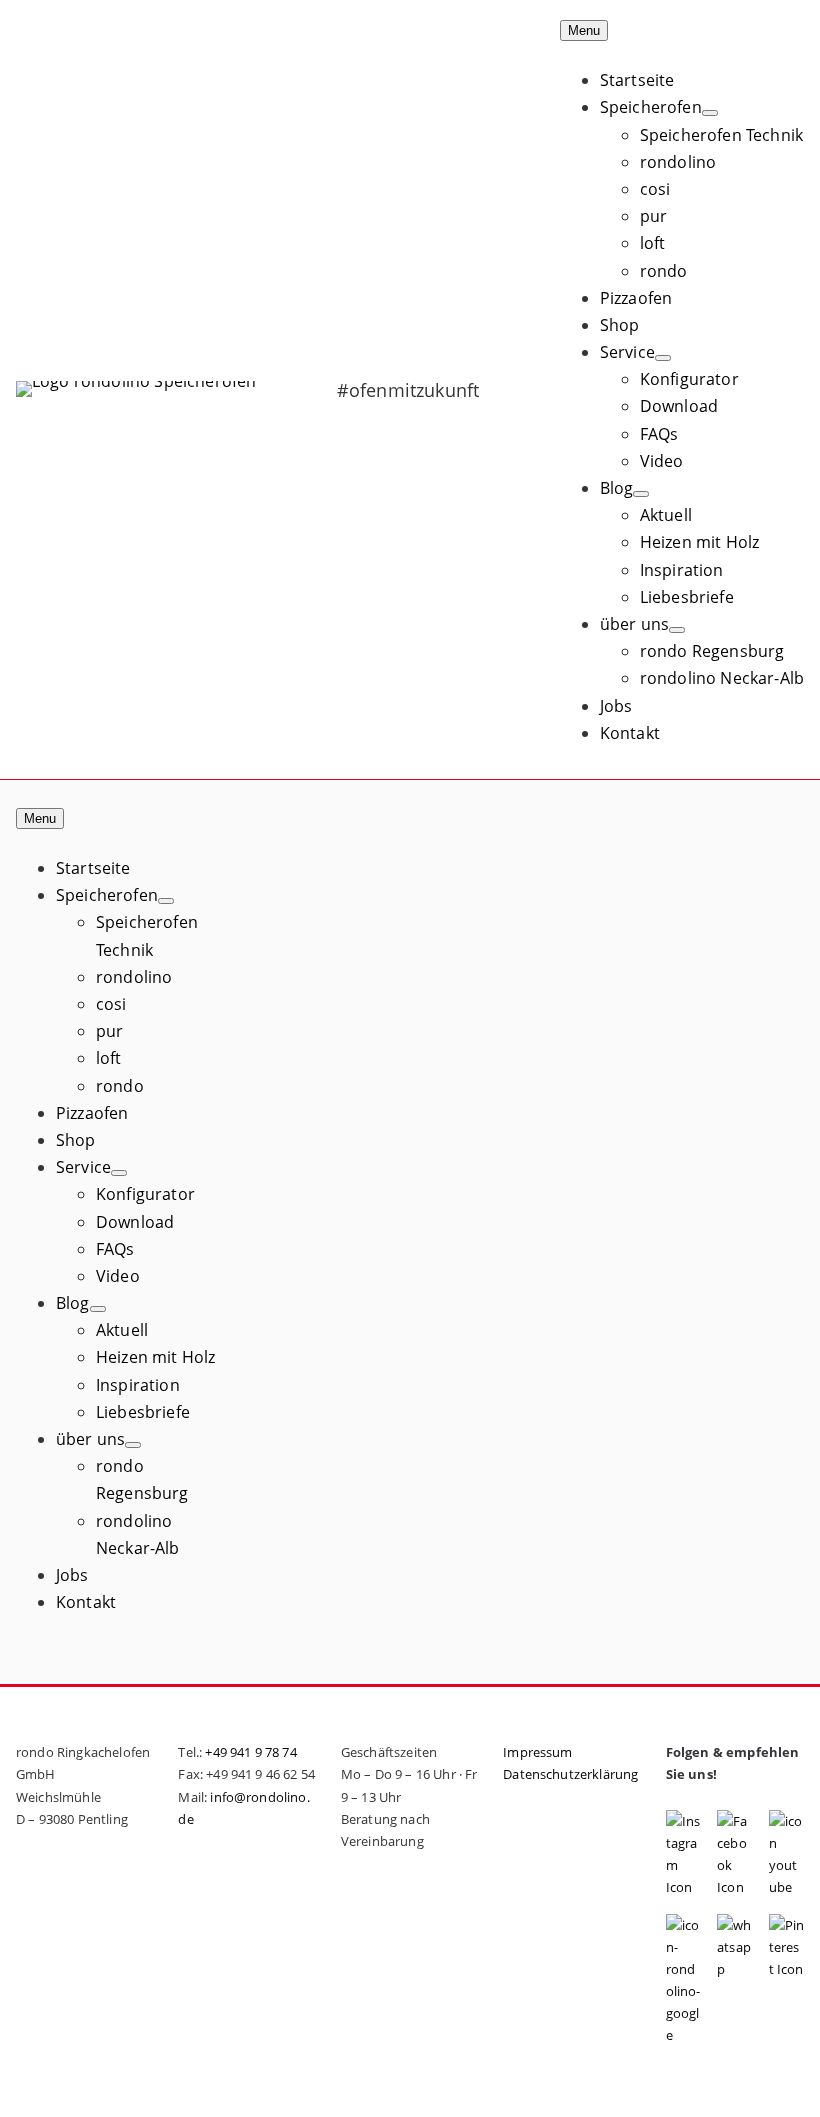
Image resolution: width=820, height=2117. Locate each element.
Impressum (537, 1752)
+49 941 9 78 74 (250, 1752)
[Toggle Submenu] (710, 113)
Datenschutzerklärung (570, 1774)
